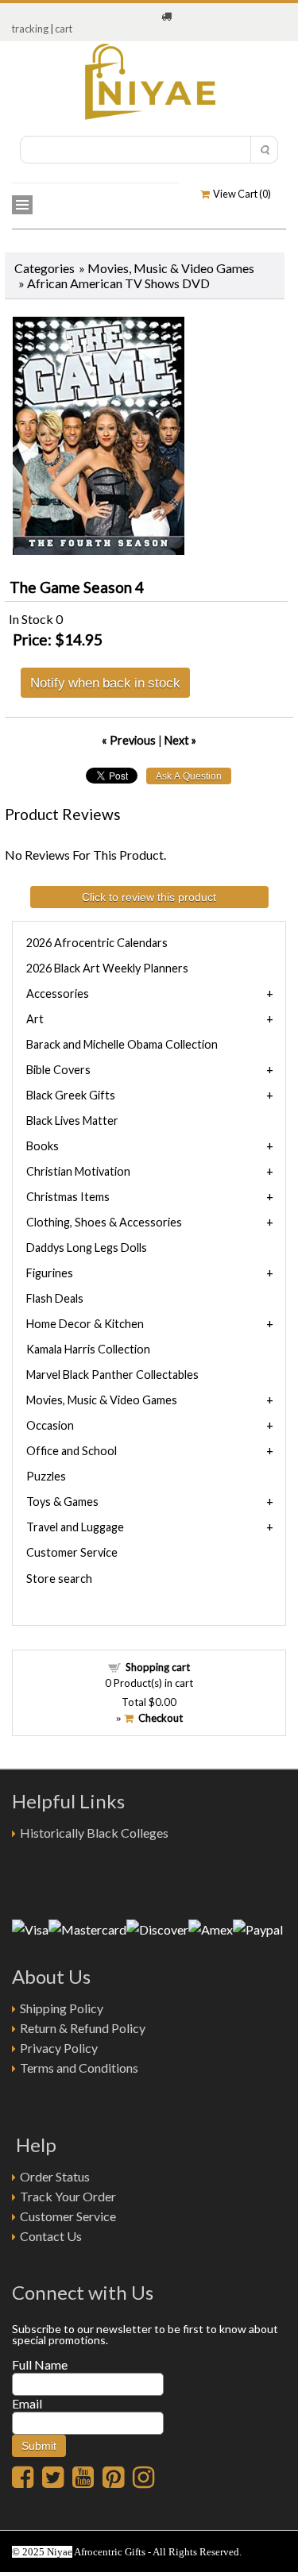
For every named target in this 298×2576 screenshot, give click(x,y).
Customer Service (72, 1552)
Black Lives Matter (72, 1121)
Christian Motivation (78, 1171)
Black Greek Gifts (71, 1095)
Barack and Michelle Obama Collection (122, 1044)
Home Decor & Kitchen (85, 1324)
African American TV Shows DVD (118, 283)
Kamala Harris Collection (88, 1349)
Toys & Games (62, 1502)
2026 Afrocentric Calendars (97, 943)
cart (64, 29)
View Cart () (240, 194)
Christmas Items (68, 1197)
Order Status (55, 2176)
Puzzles (46, 1476)
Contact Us (51, 2236)
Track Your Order (68, 2196)
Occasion (50, 1425)
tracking (30, 29)
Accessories (58, 993)
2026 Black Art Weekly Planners (107, 968)
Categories (45, 268)
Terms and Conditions (79, 2068)
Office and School (72, 1451)
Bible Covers (58, 1070)
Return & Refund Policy (83, 2028)
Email (27, 2403)
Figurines (50, 1273)
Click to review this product (149, 897)
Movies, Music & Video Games (171, 268)
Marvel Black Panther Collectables (112, 1375)
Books (43, 1146)
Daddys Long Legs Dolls (87, 1248)
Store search (59, 1579)
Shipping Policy (62, 2008)
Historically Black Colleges (94, 1833)
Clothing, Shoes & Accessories (104, 1222)
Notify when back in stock (105, 682)
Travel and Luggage (75, 1527)
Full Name (40, 2364)
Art (35, 1019)
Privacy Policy (59, 2048)
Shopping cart (158, 1667)
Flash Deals (55, 1298)
